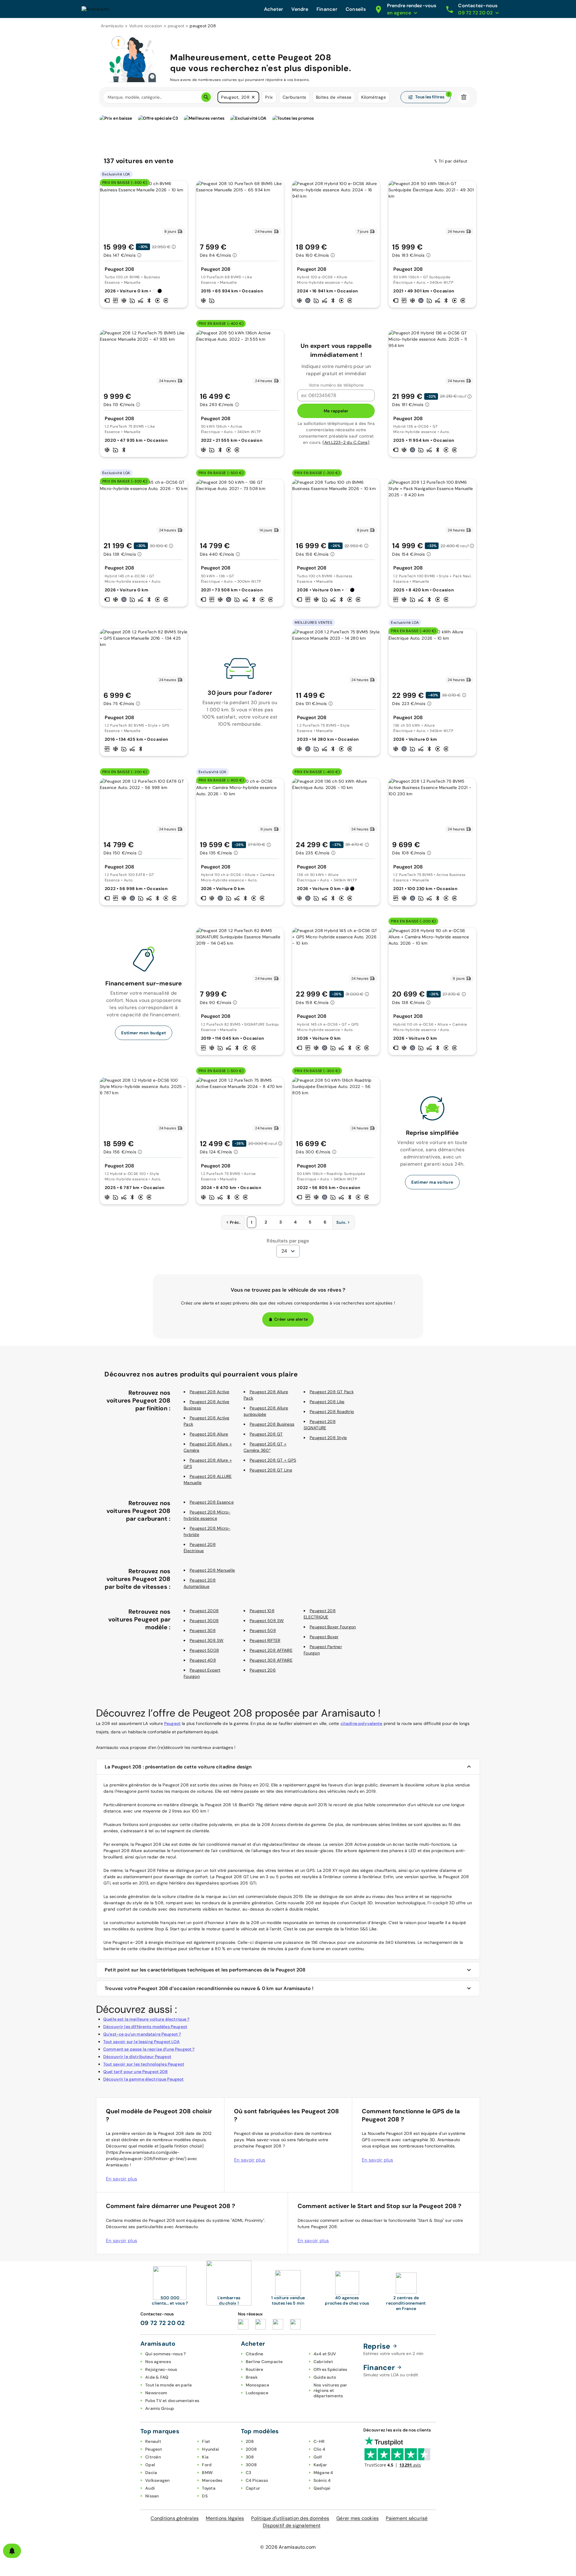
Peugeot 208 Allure (209, 1434)
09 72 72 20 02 (163, 2323)
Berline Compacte (264, 2362)
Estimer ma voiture (432, 1182)
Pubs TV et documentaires (172, 2401)
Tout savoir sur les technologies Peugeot (144, 2064)
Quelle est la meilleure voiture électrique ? (146, 2019)
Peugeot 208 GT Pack (332, 1392)
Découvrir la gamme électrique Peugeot (144, 2079)
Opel (150, 2465)
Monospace (257, 2385)
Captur (253, 2488)
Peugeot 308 (203, 1630)
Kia (205, 2457)
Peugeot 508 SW (267, 1621)
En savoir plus (122, 2179)
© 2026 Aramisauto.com (288, 2547)
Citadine (255, 2354)
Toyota (209, 2488)
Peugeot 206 (263, 1670)
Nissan (152, 2496)
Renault (153, 2441)
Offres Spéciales (330, 2369)
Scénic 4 (322, 2480)
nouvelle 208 (301, 1903)
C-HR (319, 2441)
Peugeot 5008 (204, 1650)
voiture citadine (178, 1896)
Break (252, 2377)
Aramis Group (160, 2408)
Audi (150, 2488)
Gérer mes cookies (357, 2518)
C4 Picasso (257, 2480)
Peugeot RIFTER (265, 1640)
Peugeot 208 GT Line (271, 1470)
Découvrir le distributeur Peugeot (137, 2057)
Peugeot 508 (263, 1630)
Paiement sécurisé (407, 2518)
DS (205, 2496)
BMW (207, 2473)
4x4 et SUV (325, 2354)
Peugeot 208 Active (210, 1392)
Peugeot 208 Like (327, 1402)
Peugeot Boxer (324, 1637)
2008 (251, 2449)
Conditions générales (175, 2518)
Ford (207, 2465)
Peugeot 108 (262, 1611)
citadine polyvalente (361, 1723)
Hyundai (210, 2449)
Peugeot (172, 1723)
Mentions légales (225, 2518)
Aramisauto (112, 26)
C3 (249, 2473)
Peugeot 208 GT (266, 1434)
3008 (251, 2465)
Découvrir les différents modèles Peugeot (145, 2027)
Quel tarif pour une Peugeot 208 (136, 2072)
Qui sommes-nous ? (165, 2354)
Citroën (153, 2457)
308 (250, 2457)
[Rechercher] (206, 97)
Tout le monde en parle (169, 2385)
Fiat (206, 2441)
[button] (253, 97)
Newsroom (156, 2393)
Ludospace (257, 2393)
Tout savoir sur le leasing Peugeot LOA (141, 2042)
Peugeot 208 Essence (212, 1502)
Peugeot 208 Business (272, 1424)
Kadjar (320, 2465)
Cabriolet (323, 2362)
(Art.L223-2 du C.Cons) (346, 442)
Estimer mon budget (144, 1033)
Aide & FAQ (157, 2377)
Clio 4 (319, 2449)
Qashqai (322, 2488)
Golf (318, 2457)
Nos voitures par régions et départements (330, 2390)
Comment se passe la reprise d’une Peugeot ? (149, 2049)
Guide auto (325, 2377)
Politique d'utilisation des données (290, 2518)
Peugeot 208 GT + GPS (273, 1460)
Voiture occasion (146, 26)
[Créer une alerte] (12, 2551)
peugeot (176, 26)
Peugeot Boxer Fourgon (333, 1627)
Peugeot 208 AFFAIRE (271, 1650)
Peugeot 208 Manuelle (212, 1570)
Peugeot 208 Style (328, 1438)
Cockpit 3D (362, 1903)
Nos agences (158, 2362)
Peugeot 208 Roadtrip (332, 1412)
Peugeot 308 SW (207, 1640)
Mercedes (212, 2480)
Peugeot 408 (203, 1660)
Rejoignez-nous (161, 2369)
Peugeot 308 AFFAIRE (271, 1660)
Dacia (151, 2473)
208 (250, 2441)
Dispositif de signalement (292, 2525)
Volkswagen (157, 2480)
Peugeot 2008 (204, 1611)
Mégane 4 (323, 2473)
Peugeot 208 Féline (149, 1870)
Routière (255, 2369)
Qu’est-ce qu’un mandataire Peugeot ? (142, 2034)
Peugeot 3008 (204, 1621)
